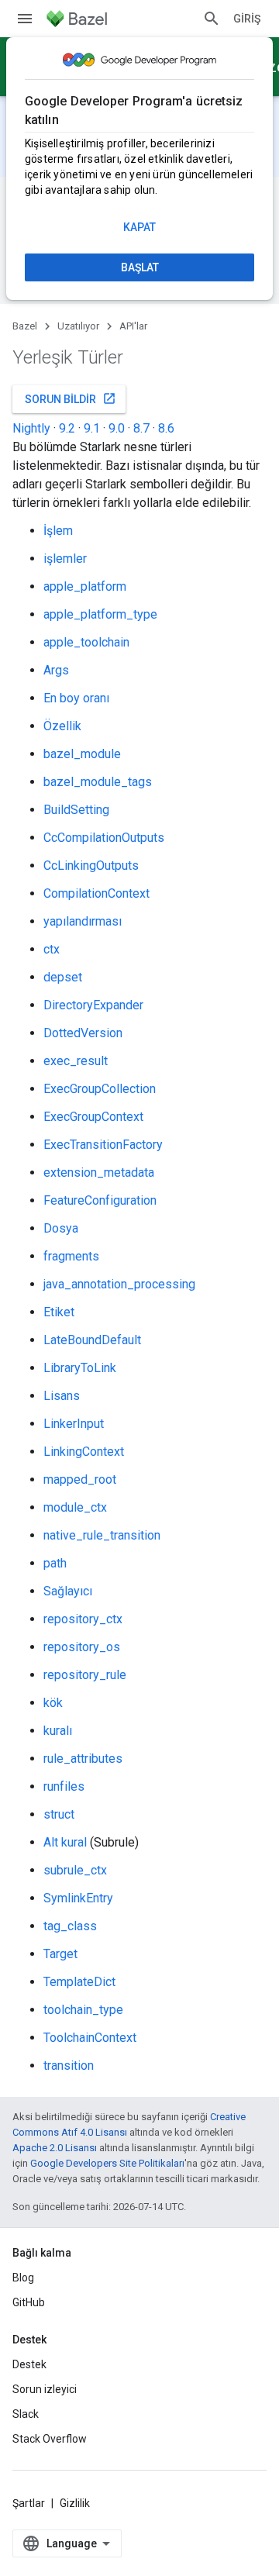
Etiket (59, 1312)
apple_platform (85, 586)
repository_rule (85, 1675)
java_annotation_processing (119, 1284)
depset (63, 977)
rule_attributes (83, 1759)
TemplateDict (79, 1982)
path (55, 1563)
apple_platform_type (100, 614)
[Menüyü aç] (25, 19)
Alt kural (65, 1842)
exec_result (76, 1061)
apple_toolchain (86, 642)
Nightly (31, 428)
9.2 (67, 428)
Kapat (139, 227)
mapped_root (80, 1479)
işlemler (65, 559)
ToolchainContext (90, 2038)
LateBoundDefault (92, 1340)
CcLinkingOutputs (91, 866)
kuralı (58, 1731)
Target (60, 1954)
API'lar (133, 326)
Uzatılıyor (78, 326)
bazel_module (82, 754)
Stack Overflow (50, 2439)
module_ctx (75, 1507)
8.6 (166, 428)
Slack (26, 2414)
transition (69, 2066)
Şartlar (29, 2503)
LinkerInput (74, 1424)
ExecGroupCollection (100, 1089)
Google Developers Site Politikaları (107, 2163)
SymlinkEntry (78, 1898)
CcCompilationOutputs (104, 838)
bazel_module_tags (98, 782)
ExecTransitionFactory (103, 1145)
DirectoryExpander (93, 1005)
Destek (29, 2364)
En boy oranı (76, 698)
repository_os (82, 1647)
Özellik (62, 726)
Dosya (61, 1228)
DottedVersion (83, 1033)
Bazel (25, 326)
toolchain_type (83, 2010)
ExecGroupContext (93, 1117)
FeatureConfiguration (100, 1200)
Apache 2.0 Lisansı (55, 2148)
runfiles (64, 1786)
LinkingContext (84, 1452)
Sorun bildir (71, 398)
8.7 (141, 428)
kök (53, 1703)
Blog (23, 2278)
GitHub (29, 2302)
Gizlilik (75, 2503)
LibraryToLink (80, 1368)
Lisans (62, 1396)
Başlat (140, 267)
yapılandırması (83, 921)
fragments (71, 1256)
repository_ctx (83, 1619)
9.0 (117, 428)
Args (56, 670)
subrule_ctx (75, 1870)
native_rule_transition (102, 1535)
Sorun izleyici (45, 2389)
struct (59, 1814)
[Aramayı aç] (212, 19)
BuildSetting (76, 810)
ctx (52, 949)
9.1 (92, 428)
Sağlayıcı (68, 1591)
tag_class (70, 1926)
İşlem (58, 531)
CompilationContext (96, 893)
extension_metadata (99, 1172)
